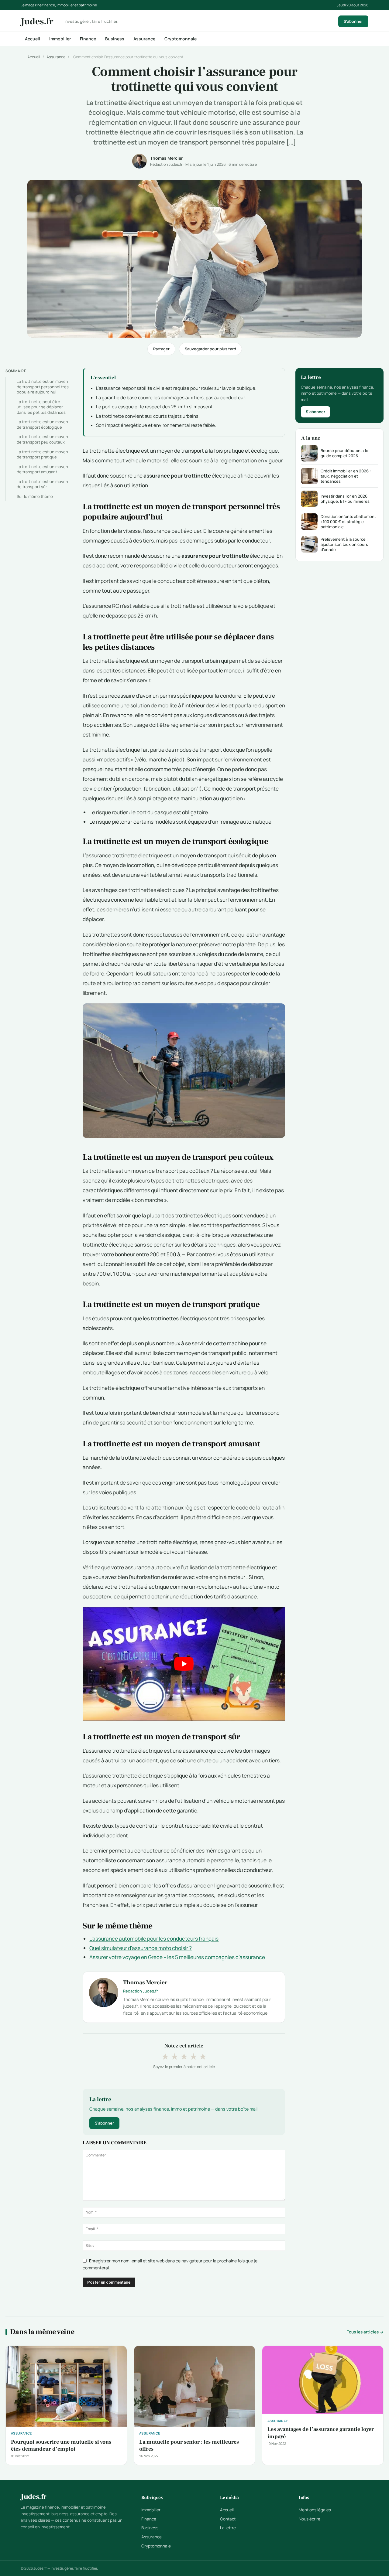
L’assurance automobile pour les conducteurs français (154, 1939)
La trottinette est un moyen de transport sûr (42, 484)
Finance (88, 39)
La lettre (228, 2528)
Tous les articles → (365, 2332)
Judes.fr (37, 22)
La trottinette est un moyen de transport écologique (42, 424)
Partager (161, 349)
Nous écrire (310, 2519)
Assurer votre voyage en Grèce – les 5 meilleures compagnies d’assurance (177, 1957)
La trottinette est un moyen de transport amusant (42, 469)
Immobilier (60, 39)
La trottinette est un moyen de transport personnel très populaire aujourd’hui (43, 387)
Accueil (33, 39)
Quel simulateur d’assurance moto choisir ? (141, 1948)
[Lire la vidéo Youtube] (184, 1664)
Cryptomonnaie (181, 39)
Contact (228, 2519)
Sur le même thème (35, 496)
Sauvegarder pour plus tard (210, 349)
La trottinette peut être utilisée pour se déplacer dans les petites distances (41, 407)
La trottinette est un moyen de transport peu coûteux (42, 439)
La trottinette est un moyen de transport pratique (42, 454)
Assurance (144, 39)
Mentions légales (315, 2510)
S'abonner (353, 21)
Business (115, 39)
